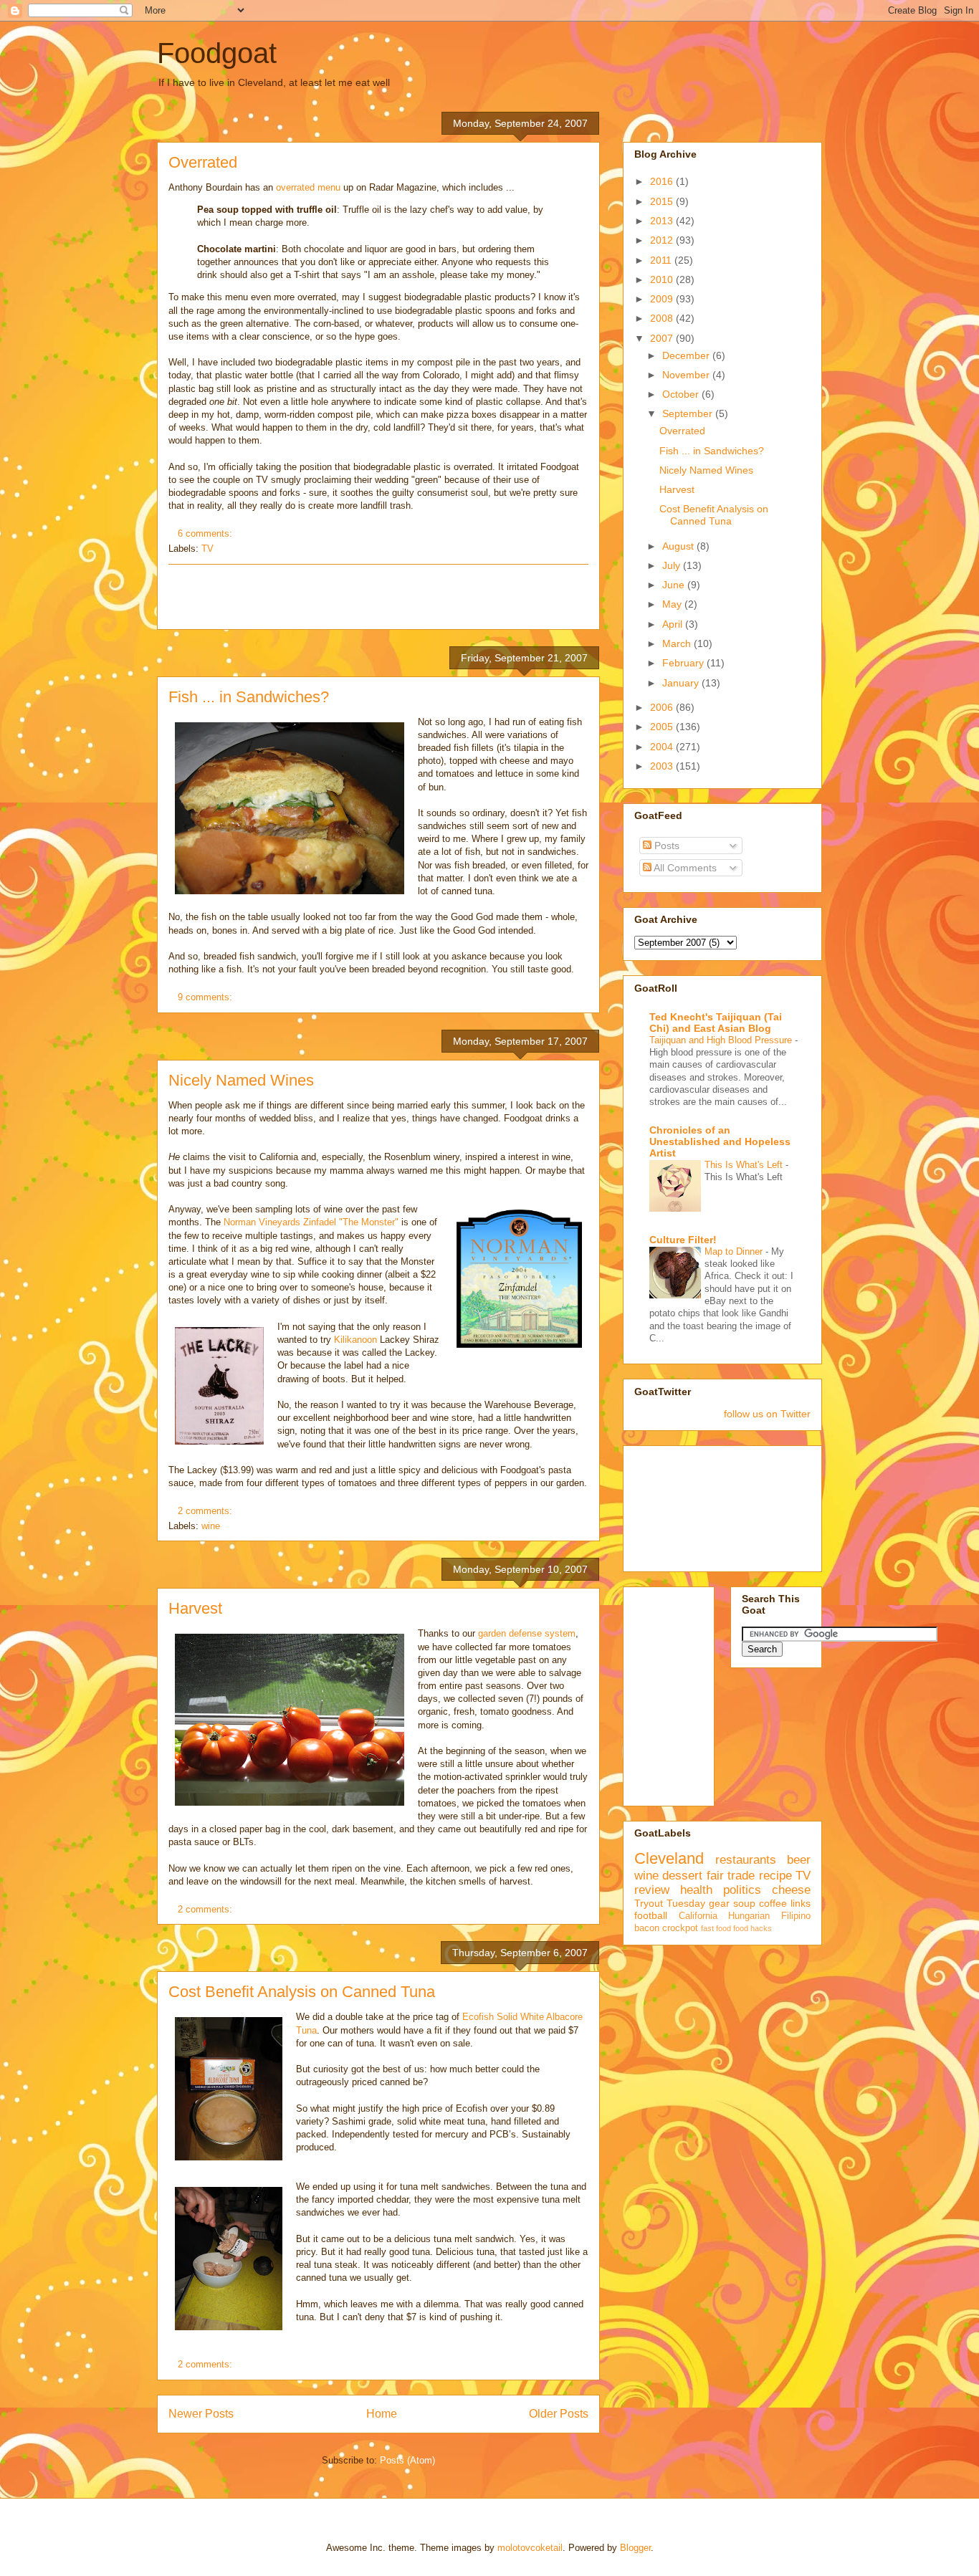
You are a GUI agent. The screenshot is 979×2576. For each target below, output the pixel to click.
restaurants (746, 1860)
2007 (663, 338)
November (687, 375)
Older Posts (559, 2414)
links (801, 1903)
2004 (663, 747)
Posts (665, 846)
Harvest (195, 1608)
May (673, 604)
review (652, 1890)
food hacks (753, 1928)
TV (207, 549)
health (696, 1890)
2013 (663, 221)
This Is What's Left (745, 1165)
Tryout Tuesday (670, 1903)
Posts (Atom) (407, 2460)
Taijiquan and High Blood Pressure (722, 1040)
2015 (663, 201)
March (678, 643)
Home (382, 2414)
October (682, 394)
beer (799, 1860)
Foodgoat (217, 53)
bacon (647, 1928)
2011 (662, 260)
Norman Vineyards (263, 1222)
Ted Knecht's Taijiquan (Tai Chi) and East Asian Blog (716, 1023)
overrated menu (308, 187)
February (684, 663)
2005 (663, 727)
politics (742, 1890)
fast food (716, 1928)
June (675, 585)
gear (719, 1903)
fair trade (731, 1876)
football (651, 1915)
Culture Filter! (683, 1240)
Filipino (796, 1916)
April (674, 624)
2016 (663, 181)
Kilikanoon (357, 1340)
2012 (663, 240)
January (682, 683)
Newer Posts (201, 2414)
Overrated (203, 162)
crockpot (680, 1928)
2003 (663, 766)
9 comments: (206, 997)
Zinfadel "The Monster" (351, 1222)
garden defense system (527, 1633)
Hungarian (749, 1916)
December (687, 355)
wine (211, 1526)
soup (744, 1903)
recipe (775, 1876)
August (679, 546)
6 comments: (206, 533)
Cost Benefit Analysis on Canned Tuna (302, 1992)
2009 (663, 299)
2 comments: (206, 1511)
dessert (682, 1876)
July (673, 565)
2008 (663, 318)
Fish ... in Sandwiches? (249, 697)
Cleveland (669, 1858)
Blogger (635, 2548)
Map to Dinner (735, 1251)
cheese (791, 1890)
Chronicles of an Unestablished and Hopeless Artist (720, 1141)
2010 (663, 279)
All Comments (684, 868)
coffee (773, 1903)
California (698, 1916)
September (689, 413)
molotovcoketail (530, 2548)
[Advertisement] (378, 597)
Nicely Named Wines (241, 1080)
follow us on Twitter (767, 1414)
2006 (663, 707)
